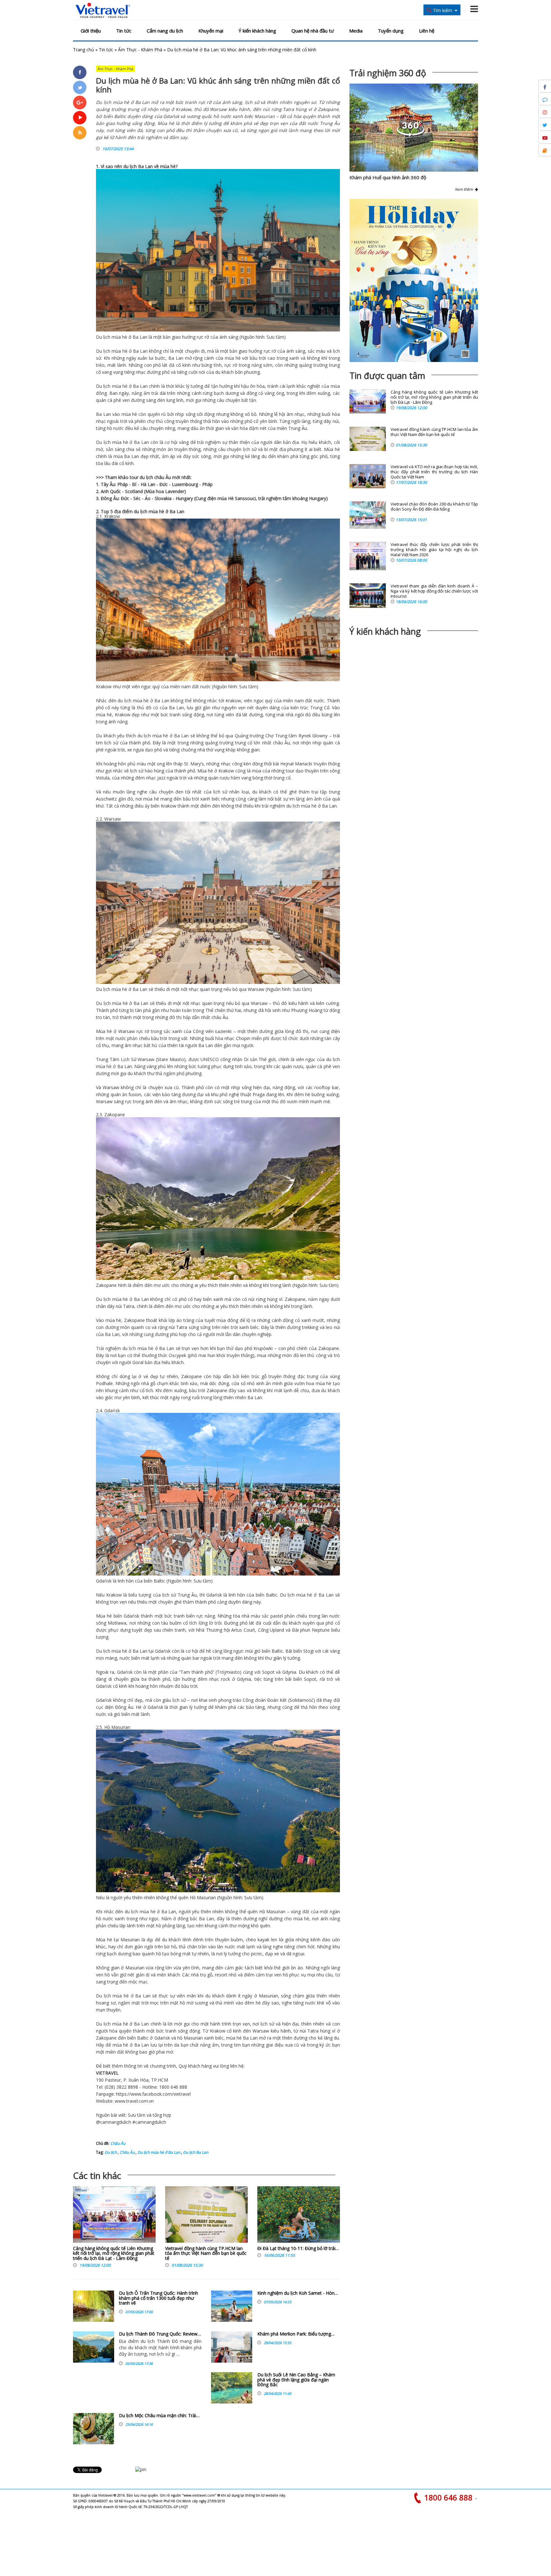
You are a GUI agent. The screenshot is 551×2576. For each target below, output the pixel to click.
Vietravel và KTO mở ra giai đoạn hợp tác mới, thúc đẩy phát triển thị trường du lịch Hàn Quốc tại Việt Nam (434, 472)
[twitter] (80, 87)
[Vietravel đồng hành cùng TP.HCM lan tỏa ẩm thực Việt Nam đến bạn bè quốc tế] (206, 2216)
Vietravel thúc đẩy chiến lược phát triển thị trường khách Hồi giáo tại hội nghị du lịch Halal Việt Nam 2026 (434, 550)
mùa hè (168, 166)
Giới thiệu (91, 31)
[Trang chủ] (103, 11)
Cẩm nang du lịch (165, 31)
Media (356, 31)
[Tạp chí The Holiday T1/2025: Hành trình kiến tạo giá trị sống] (414, 280)
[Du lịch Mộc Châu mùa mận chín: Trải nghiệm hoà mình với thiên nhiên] (94, 2429)
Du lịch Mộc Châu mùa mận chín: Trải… (159, 2415)
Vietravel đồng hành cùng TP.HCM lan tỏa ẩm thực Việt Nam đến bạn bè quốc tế (206, 2253)
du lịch (130, 166)
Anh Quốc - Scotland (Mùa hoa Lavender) (143, 491)
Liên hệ (427, 31)
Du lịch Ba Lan (195, 2152)
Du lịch (103, 337)
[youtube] (80, 118)
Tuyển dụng (391, 31)
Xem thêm (465, 189)
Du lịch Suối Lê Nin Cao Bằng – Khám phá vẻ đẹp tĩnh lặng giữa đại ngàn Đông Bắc (296, 2380)
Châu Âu (118, 2143)
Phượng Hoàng (307, 1010)
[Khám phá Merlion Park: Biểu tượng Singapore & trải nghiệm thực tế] (232, 2347)
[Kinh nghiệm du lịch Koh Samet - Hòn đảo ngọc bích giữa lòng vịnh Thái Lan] (232, 2306)
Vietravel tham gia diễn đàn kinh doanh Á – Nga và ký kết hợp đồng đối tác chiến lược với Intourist (434, 591)
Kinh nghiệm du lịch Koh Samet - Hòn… (298, 2293)
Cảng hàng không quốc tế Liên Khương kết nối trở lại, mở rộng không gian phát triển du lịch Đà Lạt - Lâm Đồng (114, 2253)
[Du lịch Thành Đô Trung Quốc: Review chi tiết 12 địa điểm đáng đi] (94, 2347)
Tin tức (124, 31)
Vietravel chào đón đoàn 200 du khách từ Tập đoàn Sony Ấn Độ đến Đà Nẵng (434, 507)
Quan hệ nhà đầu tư (313, 31)
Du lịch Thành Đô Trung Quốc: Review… (160, 2334)
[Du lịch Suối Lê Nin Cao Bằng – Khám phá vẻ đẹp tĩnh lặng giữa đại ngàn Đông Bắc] (232, 2388)
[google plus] (80, 102)
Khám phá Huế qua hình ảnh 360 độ (388, 177)
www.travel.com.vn (134, 2101)
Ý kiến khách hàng (257, 31)
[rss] (80, 133)
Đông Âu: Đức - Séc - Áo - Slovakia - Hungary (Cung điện (159, 498)
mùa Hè (226, 498)
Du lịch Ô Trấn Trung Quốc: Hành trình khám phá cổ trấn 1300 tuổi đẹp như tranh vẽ (158, 2298)
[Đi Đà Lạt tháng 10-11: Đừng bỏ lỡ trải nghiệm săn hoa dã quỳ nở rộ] (299, 2216)
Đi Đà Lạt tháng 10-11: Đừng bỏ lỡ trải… (298, 2248)
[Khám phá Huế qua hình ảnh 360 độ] (411, 135)
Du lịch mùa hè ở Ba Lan (158, 2152)
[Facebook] (80, 72)
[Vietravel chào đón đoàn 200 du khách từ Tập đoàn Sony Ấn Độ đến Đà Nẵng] (368, 515)
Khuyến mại (211, 31)
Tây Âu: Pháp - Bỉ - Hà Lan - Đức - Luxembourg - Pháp (157, 484)
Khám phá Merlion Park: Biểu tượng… (296, 2334)
